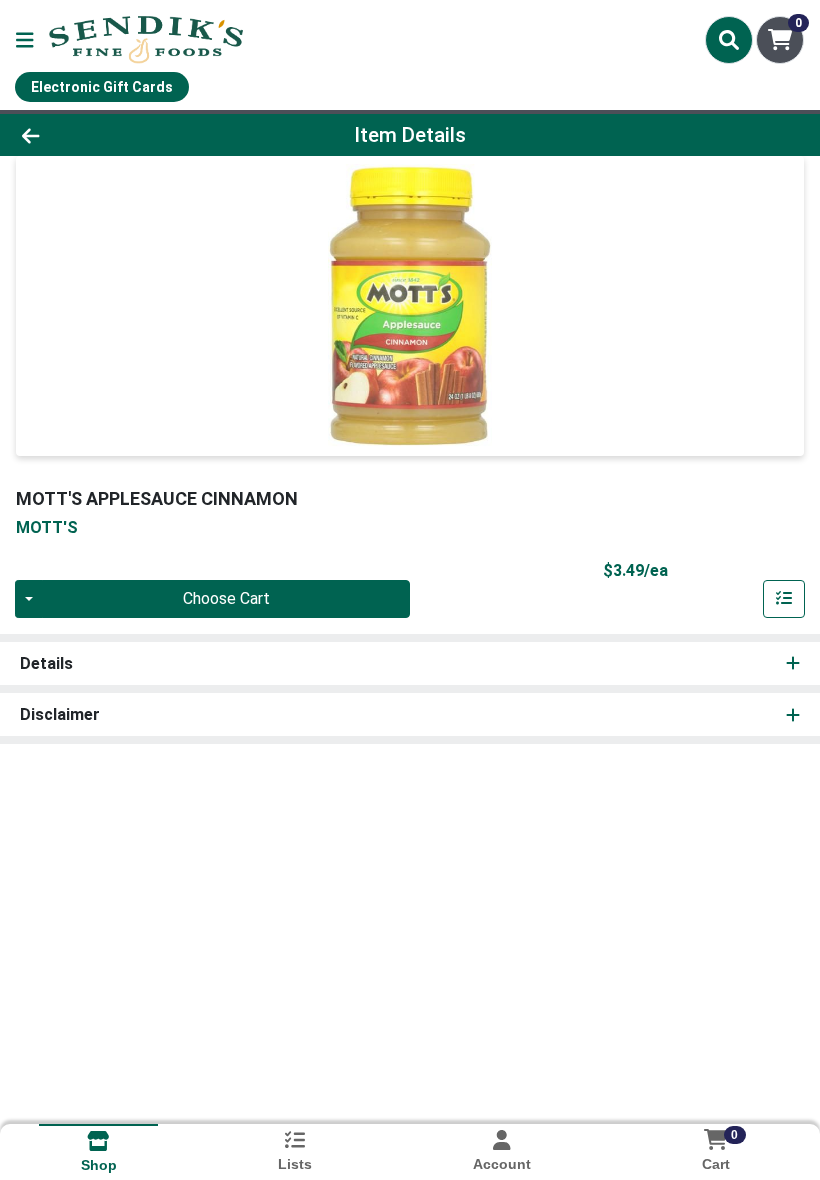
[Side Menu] (25, 40)
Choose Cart (226, 598)
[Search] (729, 40)
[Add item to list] (784, 599)
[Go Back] (114, 135)
